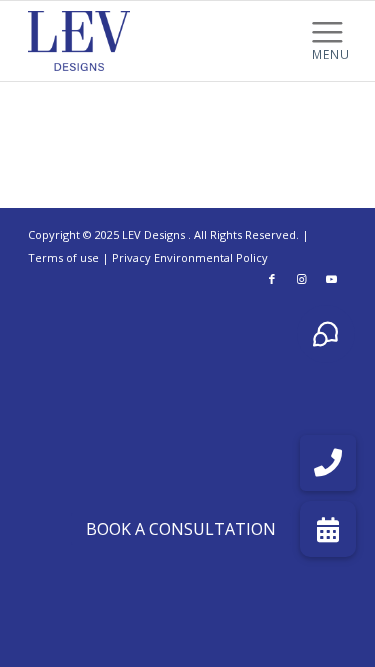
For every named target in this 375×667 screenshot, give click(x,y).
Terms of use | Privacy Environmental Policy (148, 257)
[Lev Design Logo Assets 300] (155, 41)
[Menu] (330, 31)
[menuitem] (330, 31)
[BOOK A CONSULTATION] (328, 529)
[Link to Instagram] (302, 279)
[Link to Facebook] (272, 279)
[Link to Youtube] (332, 279)
